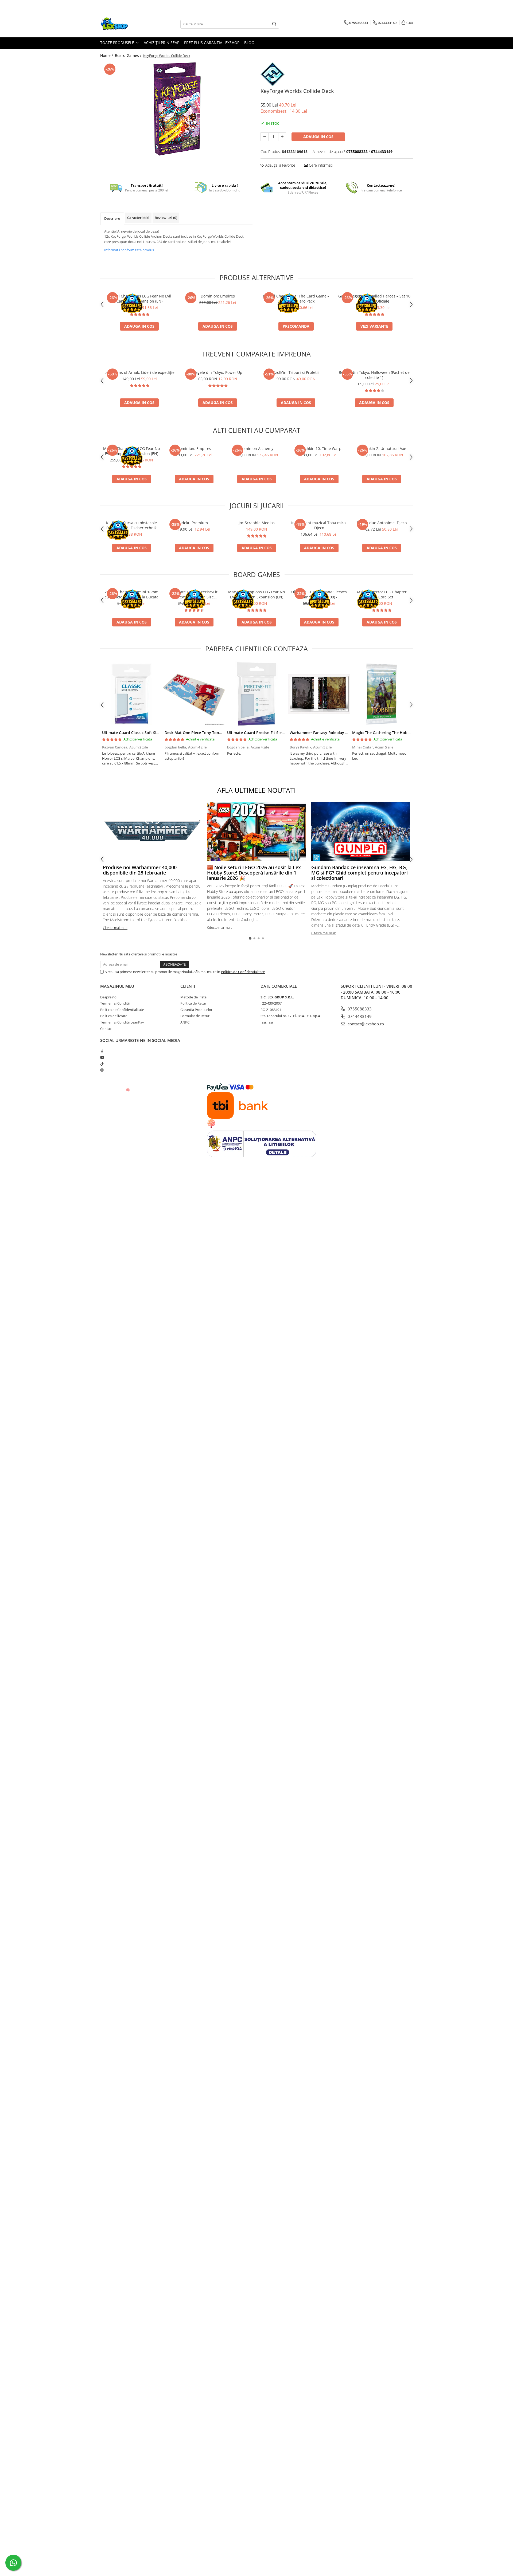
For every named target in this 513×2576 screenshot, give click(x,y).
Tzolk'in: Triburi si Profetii (296, 372)
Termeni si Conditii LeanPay (122, 1022)
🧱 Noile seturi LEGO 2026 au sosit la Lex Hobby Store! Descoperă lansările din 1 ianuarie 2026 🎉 (254, 873)
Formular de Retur (195, 1016)
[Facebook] (102, 1051)
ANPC (185, 1022)
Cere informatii (321, 165)
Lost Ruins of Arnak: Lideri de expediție (139, 372)
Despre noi (109, 997)
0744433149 (359, 1016)
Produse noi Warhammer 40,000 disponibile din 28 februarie (140, 870)
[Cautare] (274, 24)
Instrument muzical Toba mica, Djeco (319, 525)
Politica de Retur (193, 1003)
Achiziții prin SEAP (162, 43)
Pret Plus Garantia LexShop (212, 43)
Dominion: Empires (218, 296)
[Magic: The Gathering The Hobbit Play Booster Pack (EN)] (382, 694)
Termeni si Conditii (115, 1003)
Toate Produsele (118, 43)
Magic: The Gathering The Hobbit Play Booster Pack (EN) (403, 733)
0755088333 (359, 1009)
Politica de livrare (114, 1016)
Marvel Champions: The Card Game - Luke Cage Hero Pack (296, 299)
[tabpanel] (176, 109)
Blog (249, 43)
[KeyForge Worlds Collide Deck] (176, 109)
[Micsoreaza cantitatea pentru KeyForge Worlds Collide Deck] (265, 137)
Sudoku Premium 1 (194, 523)
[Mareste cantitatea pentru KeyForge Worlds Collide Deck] (282, 137)
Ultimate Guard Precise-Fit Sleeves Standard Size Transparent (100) (194, 594)
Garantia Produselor (196, 1010)
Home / (107, 55)
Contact (106, 1029)
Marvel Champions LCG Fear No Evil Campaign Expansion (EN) (139, 299)
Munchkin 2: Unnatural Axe (382, 448)
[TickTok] (102, 1064)
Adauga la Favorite (280, 165)
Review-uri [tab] (166, 218)
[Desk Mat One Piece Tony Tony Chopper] (194, 694)
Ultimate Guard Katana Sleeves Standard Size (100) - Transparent (319, 594)
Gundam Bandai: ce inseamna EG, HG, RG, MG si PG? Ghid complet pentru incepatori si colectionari (360, 873)
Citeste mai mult (115, 928)
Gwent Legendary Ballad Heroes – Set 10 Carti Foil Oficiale (374, 299)
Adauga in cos (318, 137)
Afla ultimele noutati (256, 790)
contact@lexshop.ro (365, 1024)
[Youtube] (102, 1057)
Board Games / (129, 55)
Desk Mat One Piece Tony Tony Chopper (201, 733)
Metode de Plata (193, 997)
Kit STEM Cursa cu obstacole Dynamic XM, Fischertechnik (131, 525)
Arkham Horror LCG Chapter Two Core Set (382, 594)
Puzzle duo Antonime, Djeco (382, 523)
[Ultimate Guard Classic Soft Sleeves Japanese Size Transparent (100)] (131, 694)
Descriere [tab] (112, 218)
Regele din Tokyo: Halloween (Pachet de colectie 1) (374, 375)
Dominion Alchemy (256, 448)
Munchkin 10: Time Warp (319, 448)
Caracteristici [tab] (138, 218)
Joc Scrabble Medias (257, 523)
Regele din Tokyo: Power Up (218, 372)
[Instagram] (102, 1070)
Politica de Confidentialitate (243, 972)
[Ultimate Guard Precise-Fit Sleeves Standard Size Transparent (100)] (256, 694)
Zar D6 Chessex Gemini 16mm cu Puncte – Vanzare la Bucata (132, 594)
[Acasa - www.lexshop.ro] (127, 24)
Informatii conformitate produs (129, 250)
